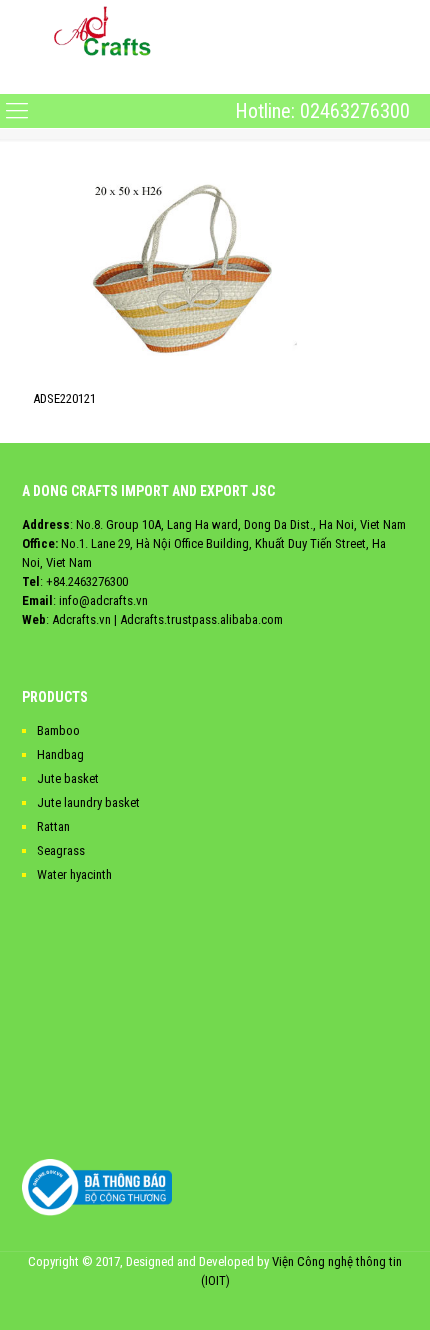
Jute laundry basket (88, 802)
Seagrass (61, 850)
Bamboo (58, 730)
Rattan (53, 826)
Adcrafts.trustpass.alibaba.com (201, 619)
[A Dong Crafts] (102, 30)
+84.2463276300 (87, 581)
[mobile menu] (17, 77)
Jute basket (68, 778)
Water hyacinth (74, 874)
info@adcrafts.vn (103, 600)
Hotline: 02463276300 (322, 111)
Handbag (60, 754)
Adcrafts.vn (81, 619)
